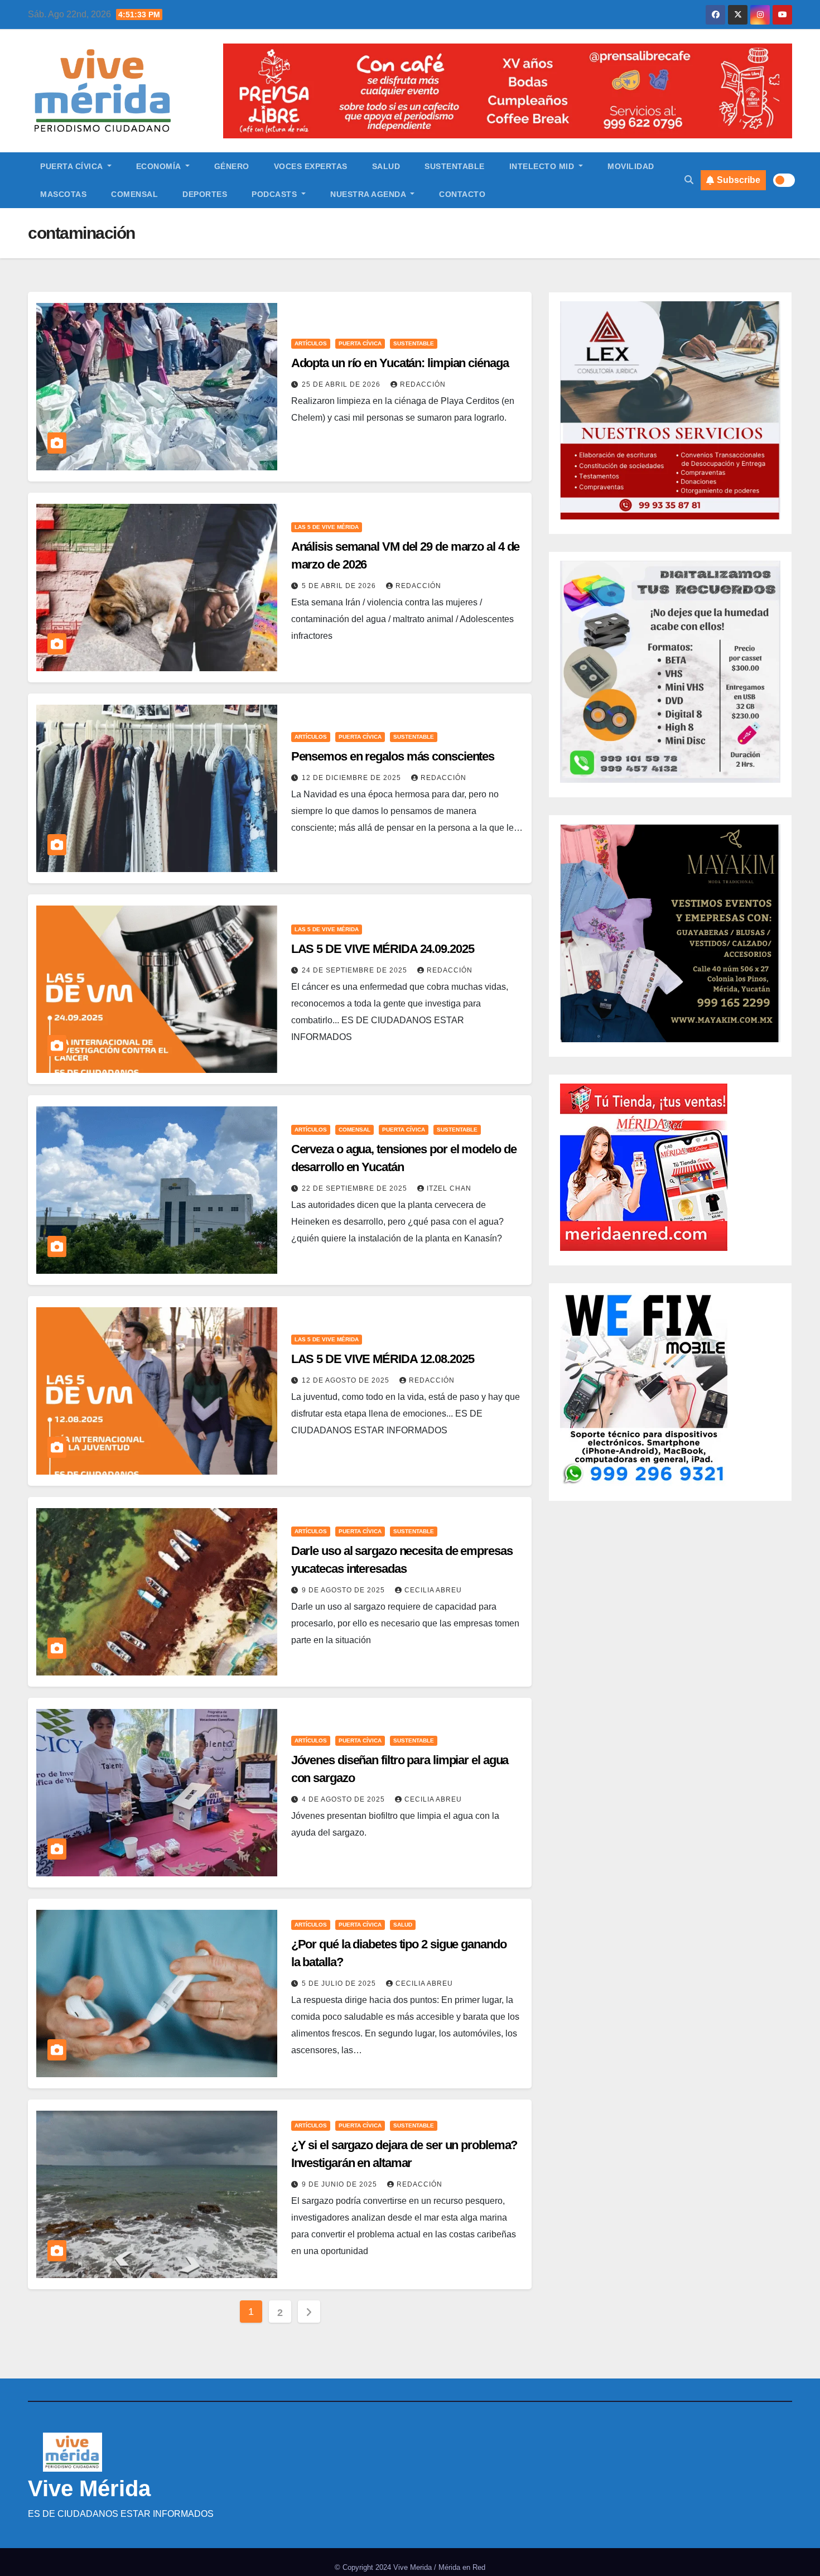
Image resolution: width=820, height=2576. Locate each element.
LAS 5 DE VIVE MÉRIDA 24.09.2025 (383, 949)
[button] (689, 180)
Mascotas (63, 194)
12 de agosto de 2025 (347, 1380)
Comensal (134, 194)
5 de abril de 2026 (340, 586)
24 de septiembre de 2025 (356, 970)
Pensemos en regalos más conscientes (393, 756)
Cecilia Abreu (433, 1590)
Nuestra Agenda (369, 194)
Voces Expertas (311, 166)
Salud (386, 166)
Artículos (311, 343)
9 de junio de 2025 (341, 2184)
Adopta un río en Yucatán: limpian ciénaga (400, 363)
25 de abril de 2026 (342, 384)
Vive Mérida (89, 2488)
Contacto (462, 194)
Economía (160, 166)
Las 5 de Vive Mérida (327, 527)
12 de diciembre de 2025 (353, 778)
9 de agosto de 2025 (344, 1590)
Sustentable (455, 166)
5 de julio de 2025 (340, 1983)
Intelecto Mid (543, 166)
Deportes (205, 194)
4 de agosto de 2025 (344, 1799)
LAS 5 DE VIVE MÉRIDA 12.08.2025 (383, 1359)
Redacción (423, 384)
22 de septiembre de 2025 (356, 1188)
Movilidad (631, 166)
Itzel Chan (449, 1188)
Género (232, 166)
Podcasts (276, 194)
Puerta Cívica (73, 166)
